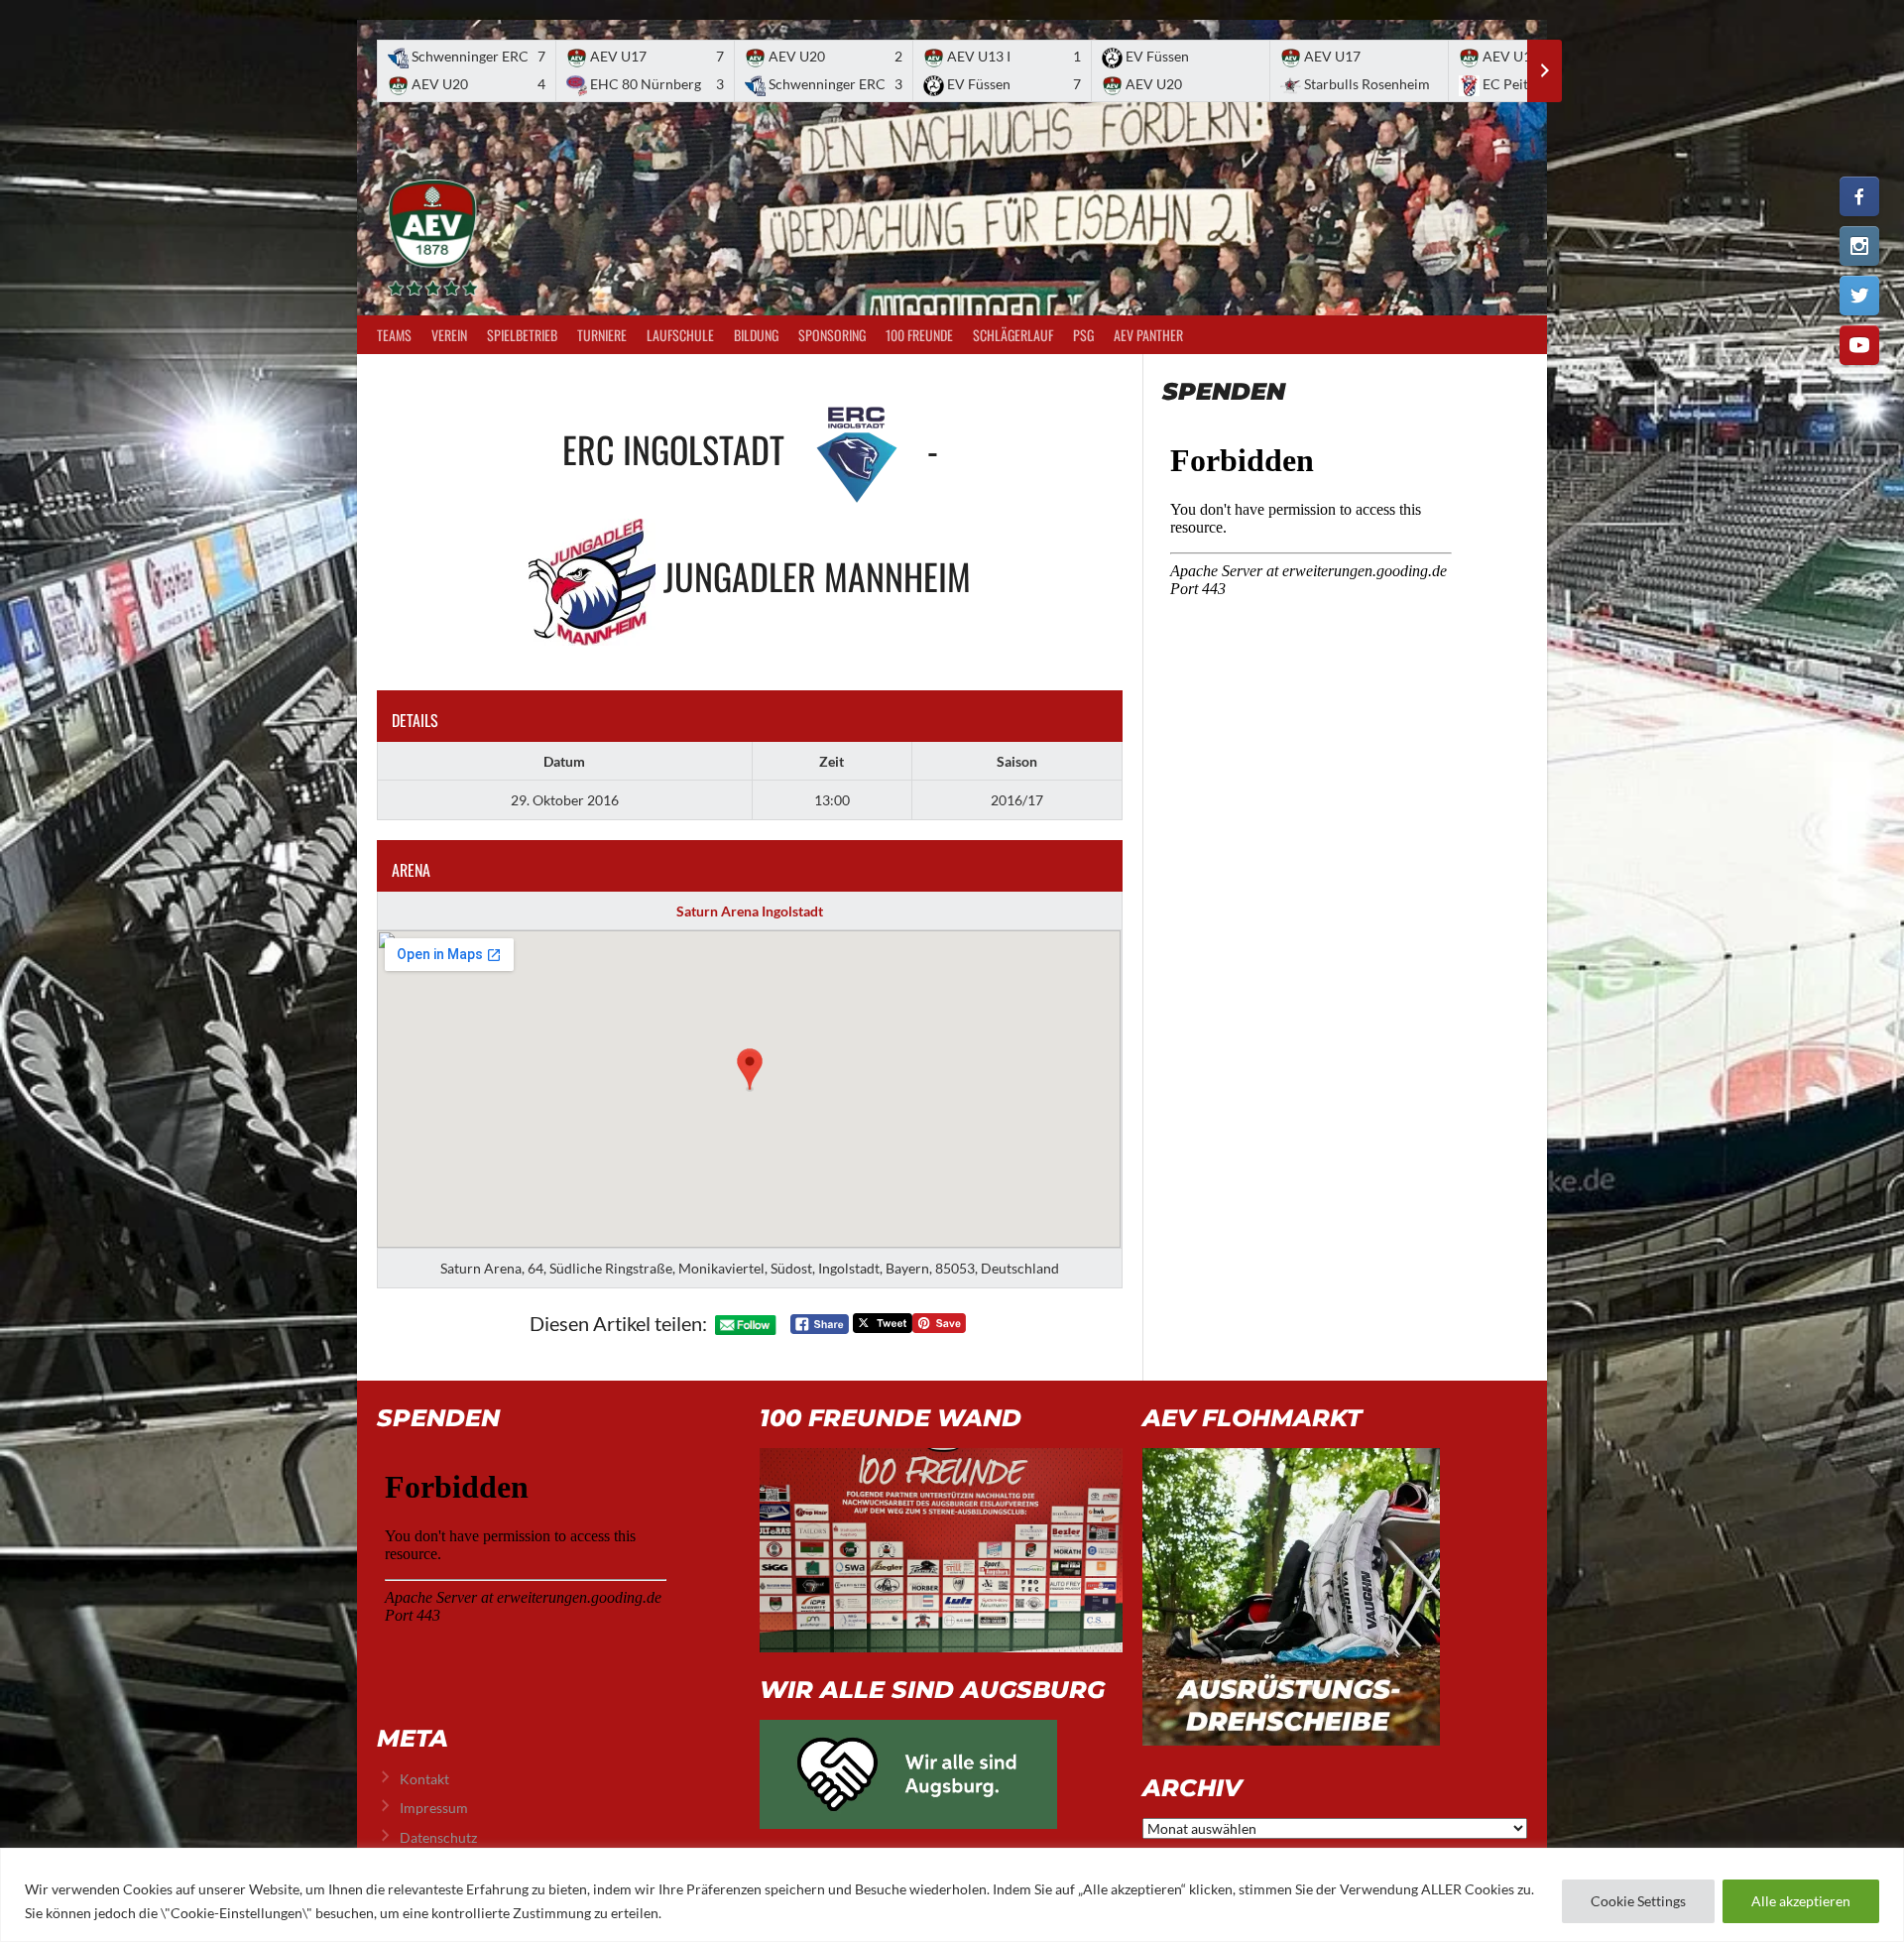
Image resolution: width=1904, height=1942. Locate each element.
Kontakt (424, 1779)
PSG (1083, 335)
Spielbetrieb (522, 335)
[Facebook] (1859, 196)
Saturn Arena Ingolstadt (750, 911)
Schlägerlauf (1013, 335)
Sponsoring (832, 335)
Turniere (602, 335)
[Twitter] (1859, 296)
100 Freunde (919, 335)
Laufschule (680, 335)
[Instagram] (1859, 246)
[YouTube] (1859, 345)
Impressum (434, 1808)
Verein (449, 335)
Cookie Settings (1638, 1901)
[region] (952, 1895)
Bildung (756, 335)
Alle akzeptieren (1801, 1901)
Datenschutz (438, 1837)
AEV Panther (1148, 335)
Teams (394, 335)
